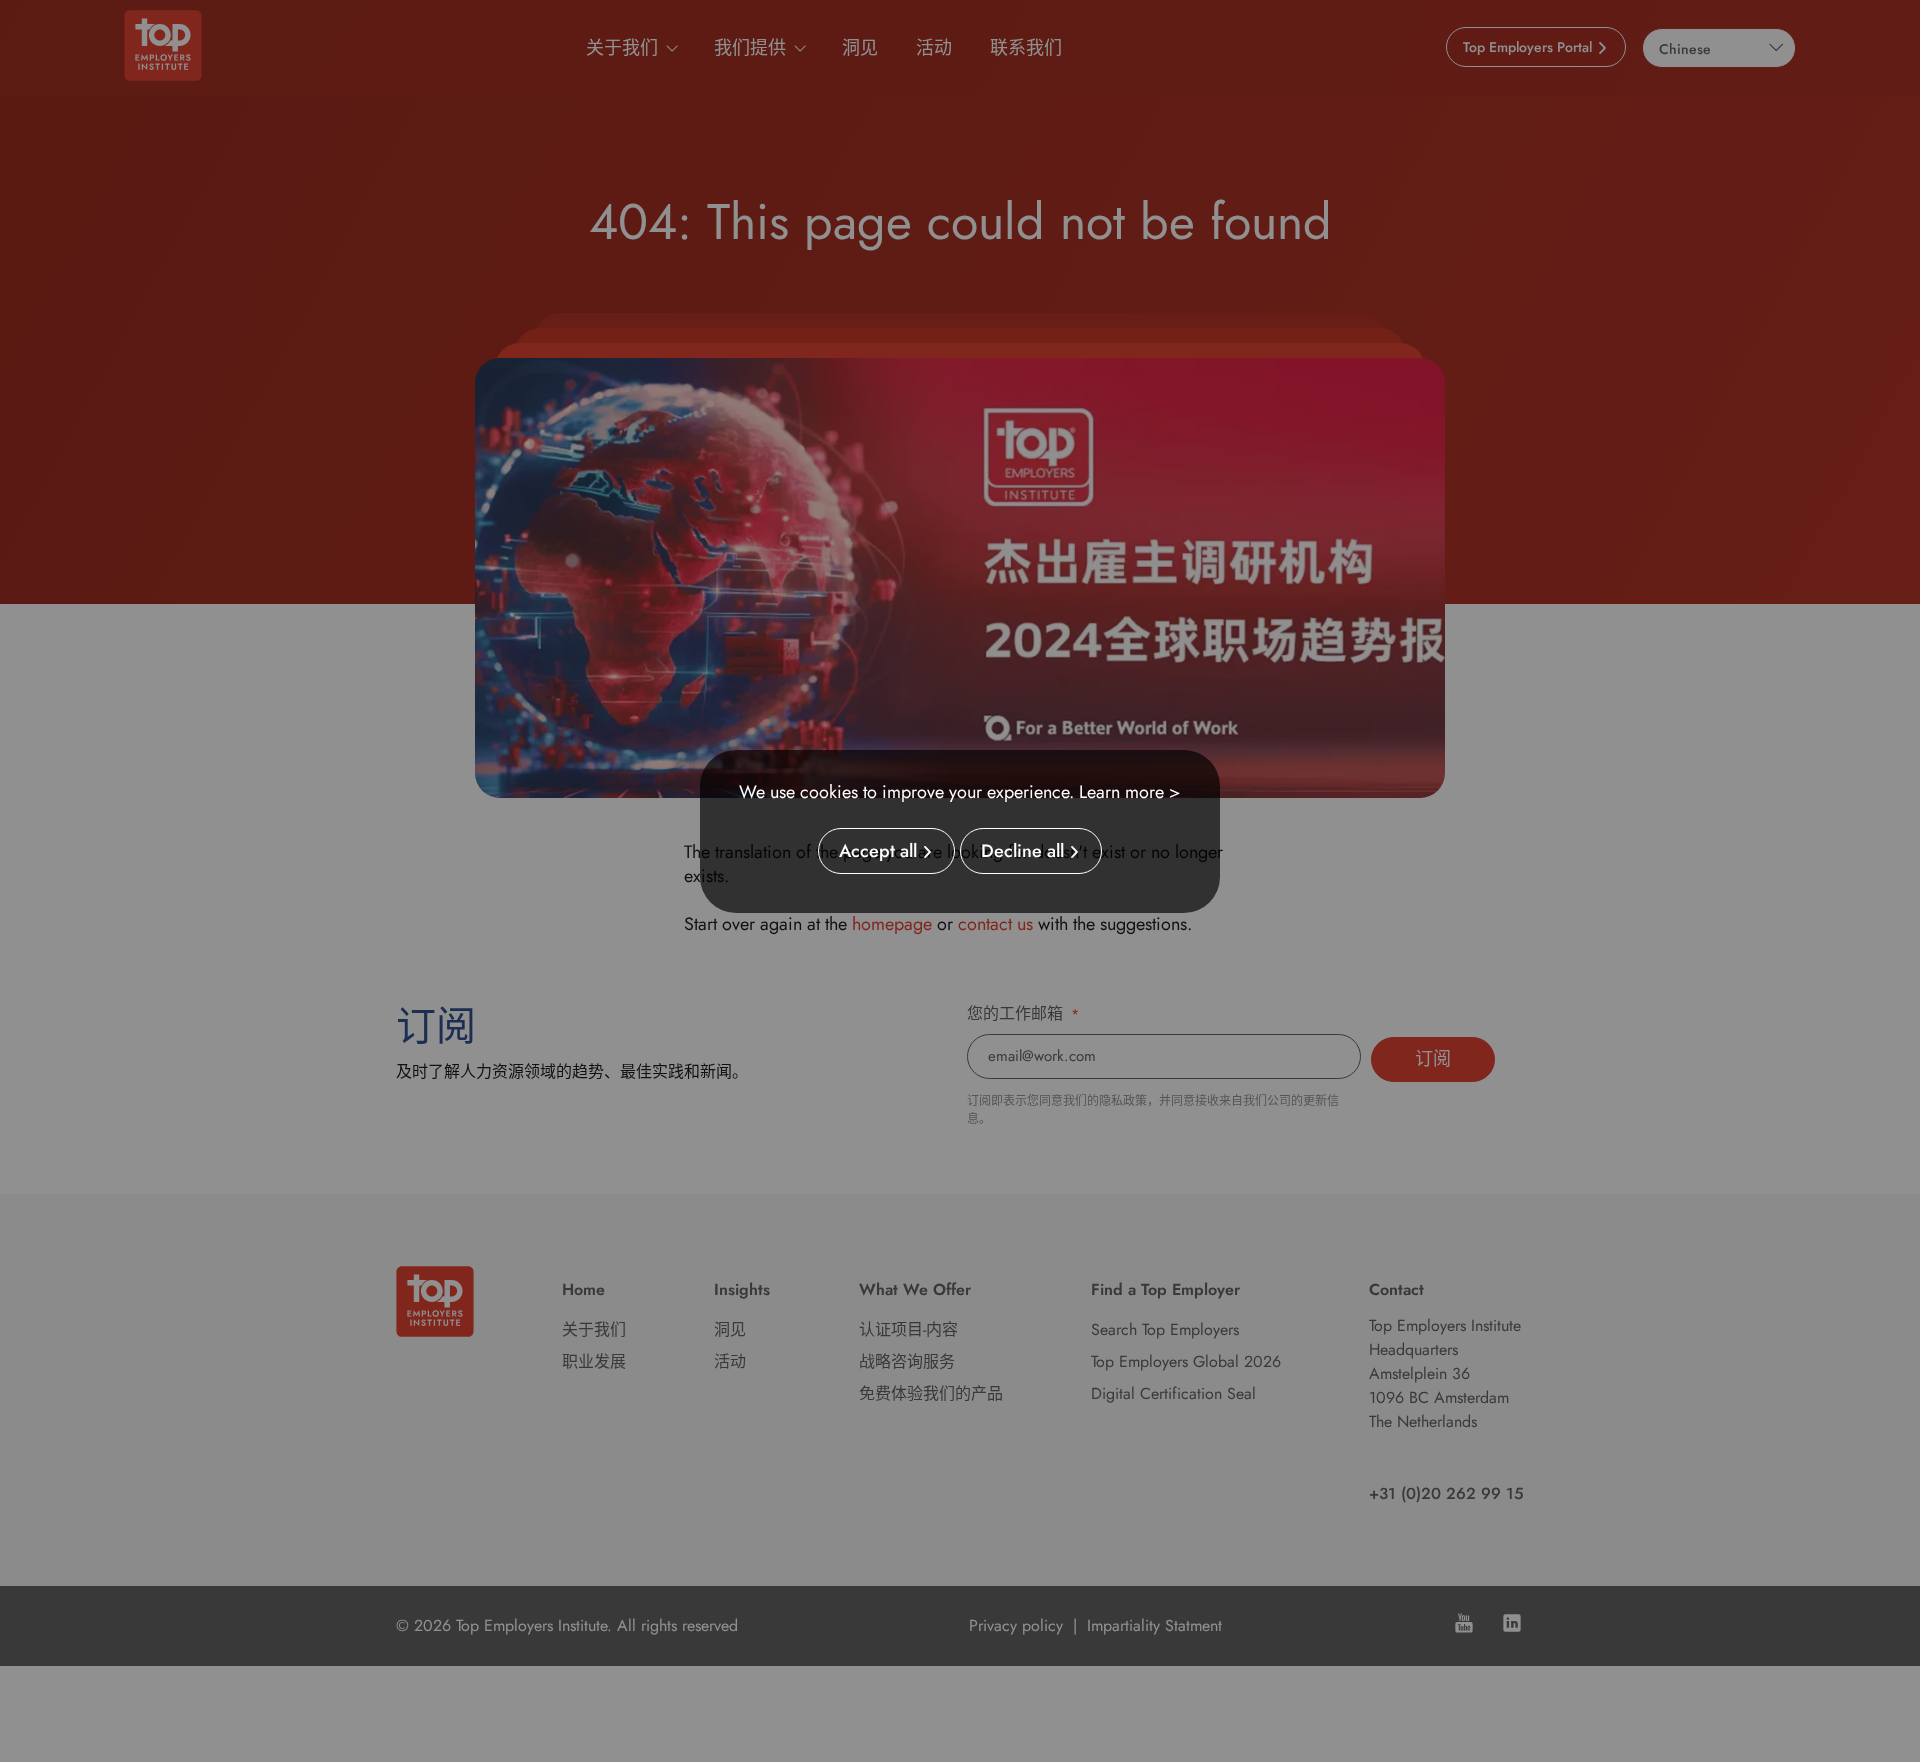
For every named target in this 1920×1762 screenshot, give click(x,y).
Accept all (878, 851)
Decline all (1022, 851)
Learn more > (1130, 792)
